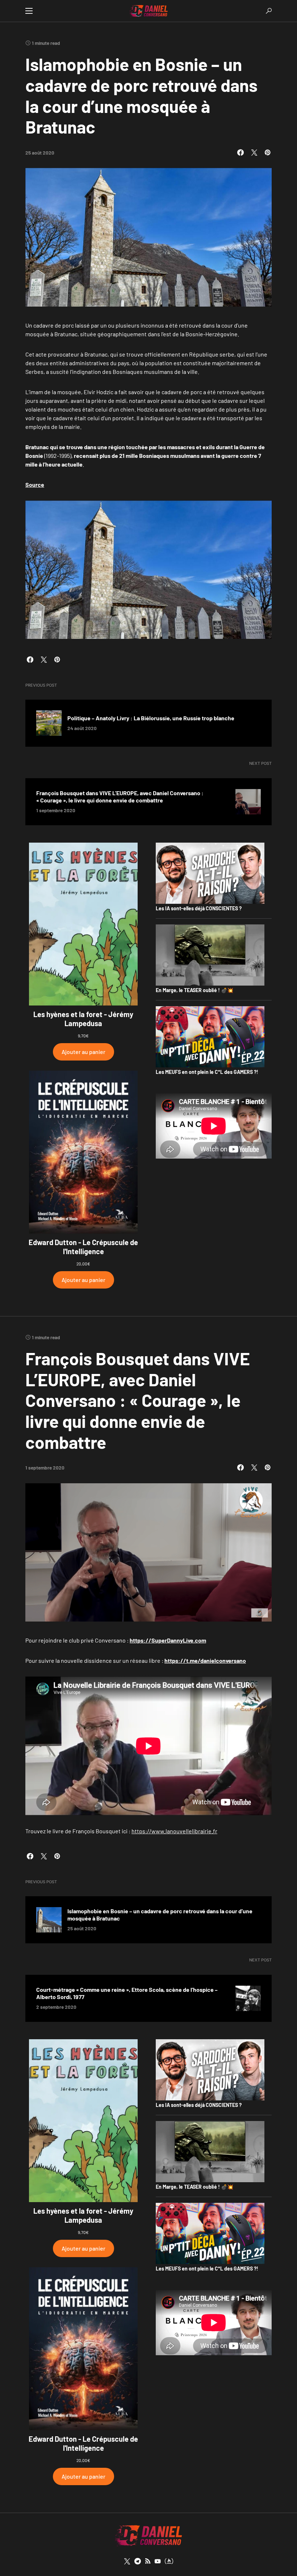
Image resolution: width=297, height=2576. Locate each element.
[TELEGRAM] (138, 2561)
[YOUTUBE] (158, 2561)
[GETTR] (148, 2561)
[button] (29, 11)
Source (35, 484)
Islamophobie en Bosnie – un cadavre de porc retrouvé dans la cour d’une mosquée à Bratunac (160, 1915)
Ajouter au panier (83, 1052)
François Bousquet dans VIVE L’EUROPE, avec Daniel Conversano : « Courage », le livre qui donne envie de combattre (120, 796)
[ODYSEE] (169, 2561)
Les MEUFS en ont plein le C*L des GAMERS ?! (207, 1072)
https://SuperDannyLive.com (168, 1640)
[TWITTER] (127, 2561)
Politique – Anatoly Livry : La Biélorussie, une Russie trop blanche (151, 718)
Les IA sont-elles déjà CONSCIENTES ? (199, 908)
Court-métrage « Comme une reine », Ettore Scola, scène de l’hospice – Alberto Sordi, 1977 (127, 1993)
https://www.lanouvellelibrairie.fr (174, 1831)
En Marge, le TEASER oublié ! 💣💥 (194, 990)
